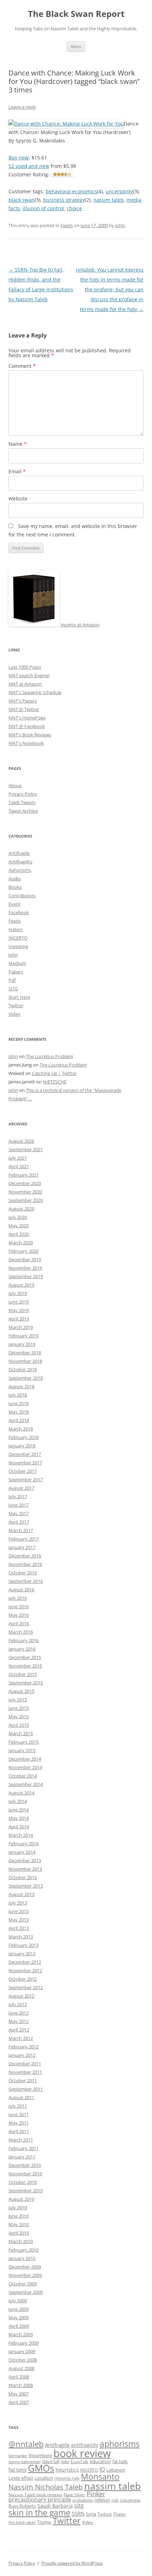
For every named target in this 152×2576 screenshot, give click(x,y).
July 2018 (18, 1395)
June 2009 (19, 2309)
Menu (76, 46)
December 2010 (25, 2165)
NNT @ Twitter (24, 709)
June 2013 (19, 1911)
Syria (91, 2514)
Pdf (12, 980)
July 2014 (18, 1801)
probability (83, 2500)
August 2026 (21, 1141)
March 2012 (21, 2038)
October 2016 (23, 1573)
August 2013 (21, 1894)
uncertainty (119, 191)
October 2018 (23, 1369)
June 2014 (19, 1810)
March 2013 (21, 1937)
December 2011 (25, 2064)
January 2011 (22, 2157)
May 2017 (19, 1513)
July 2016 (18, 1598)
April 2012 (19, 2030)
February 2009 (24, 2343)
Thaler (119, 2514)
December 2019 (25, 1259)
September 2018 (26, 1378)
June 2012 (19, 2013)
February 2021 (24, 1175)
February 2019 (24, 1336)
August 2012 (21, 1996)
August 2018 (21, 1386)
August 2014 (21, 1793)
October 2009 (23, 2284)
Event (14, 904)
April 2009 (19, 2326)
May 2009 (19, 2317)
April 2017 (19, 1522)
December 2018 (25, 1353)
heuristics (67, 2470)
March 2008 (21, 2385)
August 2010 (21, 2199)
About (15, 785)
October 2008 (23, 2360)
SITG (13, 989)
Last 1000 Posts (25, 667)
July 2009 (18, 2301)
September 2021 (26, 1149)
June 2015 (19, 1708)
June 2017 (19, 1505)
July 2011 (18, 2106)
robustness (130, 2500)
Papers (16, 972)
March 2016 (21, 1632)
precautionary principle (40, 2499)
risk (115, 2500)
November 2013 (25, 1869)
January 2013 (22, 1954)
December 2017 (25, 1454)
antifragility (85, 2445)
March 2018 (21, 1429)
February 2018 (24, 1437)
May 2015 (19, 1717)
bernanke (18, 2455)
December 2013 (25, 1860)
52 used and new (29, 166)
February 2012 (24, 2047)
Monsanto (100, 2477)
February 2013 (24, 1945)
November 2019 (25, 1268)
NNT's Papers (23, 701)
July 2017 (18, 1496)
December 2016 (25, 1556)
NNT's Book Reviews (30, 735)
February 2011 (24, 2148)
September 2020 (26, 1200)
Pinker (96, 2494)
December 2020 (25, 1183)
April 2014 (19, 1827)
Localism (44, 2478)
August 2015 (21, 1691)
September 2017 (26, 1480)
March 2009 (21, 2334)
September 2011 (26, 2089)
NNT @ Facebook (27, 726)
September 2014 (26, 1784)
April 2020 (19, 1234)
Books (15, 887)
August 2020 (21, 1209)
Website (18, 499)
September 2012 (26, 1987)
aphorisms (120, 2444)
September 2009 (26, 2292)
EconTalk (80, 2461)
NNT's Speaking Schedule (35, 692)
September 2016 (26, 1581)
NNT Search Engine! (29, 675)
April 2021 (19, 1166)
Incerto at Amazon (80, 625)
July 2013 (18, 1903)
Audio (15, 879)
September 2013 (26, 1886)
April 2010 (19, 2233)
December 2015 (25, 1657)
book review (82, 2453)
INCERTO (18, 938)
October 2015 (23, 1674)
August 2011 (21, 2097)
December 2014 (25, 1759)
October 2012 (23, 1979)
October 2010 (23, 2182)
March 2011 (21, 2140)
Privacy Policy (23, 794)
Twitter (16, 1006)
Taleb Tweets (22, 802)
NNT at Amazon (25, 684)
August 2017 (21, 1488)
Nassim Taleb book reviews (35, 2495)
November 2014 (25, 1767)
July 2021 (18, 1158)
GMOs (41, 2468)
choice (74, 208)
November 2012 (25, 1970)
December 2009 (25, 2267)
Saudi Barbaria (55, 2506)
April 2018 (19, 1420)
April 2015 (19, 1725)
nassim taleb (109, 200)
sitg (79, 2505)
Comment (22, 366)
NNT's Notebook (26, 743)
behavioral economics (71, 191)
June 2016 (19, 1606)
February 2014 (24, 1843)
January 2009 (22, 2351)
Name (18, 444)
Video (14, 1014)
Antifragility (21, 862)
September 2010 (26, 2191)
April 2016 (19, 1623)
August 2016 (21, 1590)
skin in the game (39, 2513)
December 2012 (25, 1962)
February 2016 (24, 1640)
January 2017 (22, 1547)
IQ (102, 2469)
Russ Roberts (22, 2506)
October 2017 (23, 1471)
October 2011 (23, 2080)
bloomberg (40, 2455)
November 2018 (25, 1361)
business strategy (64, 200)
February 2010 (24, 2250)
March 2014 (21, 1835)
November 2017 (25, 1463)
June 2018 (19, 1403)
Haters (16, 929)
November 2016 (25, 1564)
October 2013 (23, 1877)
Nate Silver (74, 2495)
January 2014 (22, 1852)
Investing (18, 946)
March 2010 (21, 2241)
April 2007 (19, 2402)
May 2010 (19, 2224)
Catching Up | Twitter (54, 1073)
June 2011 (19, 2114)
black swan (22, 200)
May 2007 (19, 2394)
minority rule (67, 2478)
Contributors (22, 895)
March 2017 (21, 1530)
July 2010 (18, 2207)
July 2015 (18, 1700)
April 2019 (19, 1319)
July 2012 (18, 2004)
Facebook (19, 912)
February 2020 (24, 1251)
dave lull (51, 2462)
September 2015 (26, 1683)
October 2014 (23, 1776)
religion (102, 2500)
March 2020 (21, 1243)
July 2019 (18, 1293)
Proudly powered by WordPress (72, 2563)
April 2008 (19, 2377)
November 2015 (25, 1666)
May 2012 (19, 2021)
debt (65, 2462)
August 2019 (21, 1285)
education (100, 2462)
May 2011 (19, 2123)
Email (17, 471)
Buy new (19, 157)
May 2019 (19, 1310)
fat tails (120, 2461)
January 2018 (22, 1446)
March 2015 (21, 1733)
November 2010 (25, 2174)
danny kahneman (25, 2462)
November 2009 (25, 2275)
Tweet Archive (23, 811)
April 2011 (19, 2131)
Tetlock (105, 2514)
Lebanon (116, 2470)
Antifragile (19, 853)
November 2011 (25, 2072)
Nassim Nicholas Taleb (46, 2487)
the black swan (22, 2522)
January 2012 (22, 2055)
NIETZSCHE (55, 1082)
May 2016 (19, 1615)
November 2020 (25, 1192)
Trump (44, 2522)
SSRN (78, 2514)
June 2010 (19, 2216)
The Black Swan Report (76, 14)
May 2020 (19, 1226)
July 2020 (18, 1217)
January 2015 (22, 1750)
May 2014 (19, 1818)
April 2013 (19, 1928)
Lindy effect (21, 2478)
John (120, 225)
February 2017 (24, 1539)
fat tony (17, 2470)
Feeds (67, 225)
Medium (17, 963)
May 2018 (19, 1412)
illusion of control (43, 208)
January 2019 (22, 1344)
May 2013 (19, 1920)
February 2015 (24, 1742)
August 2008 (21, 2368)
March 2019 (21, 1327)
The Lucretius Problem (49, 1056)
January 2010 (22, 2258)
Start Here (19, 997)
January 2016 (22, 1649)
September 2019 (26, 1276)
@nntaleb (26, 2444)
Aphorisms (20, 870)
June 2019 (19, 1302)
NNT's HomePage (27, 718)
